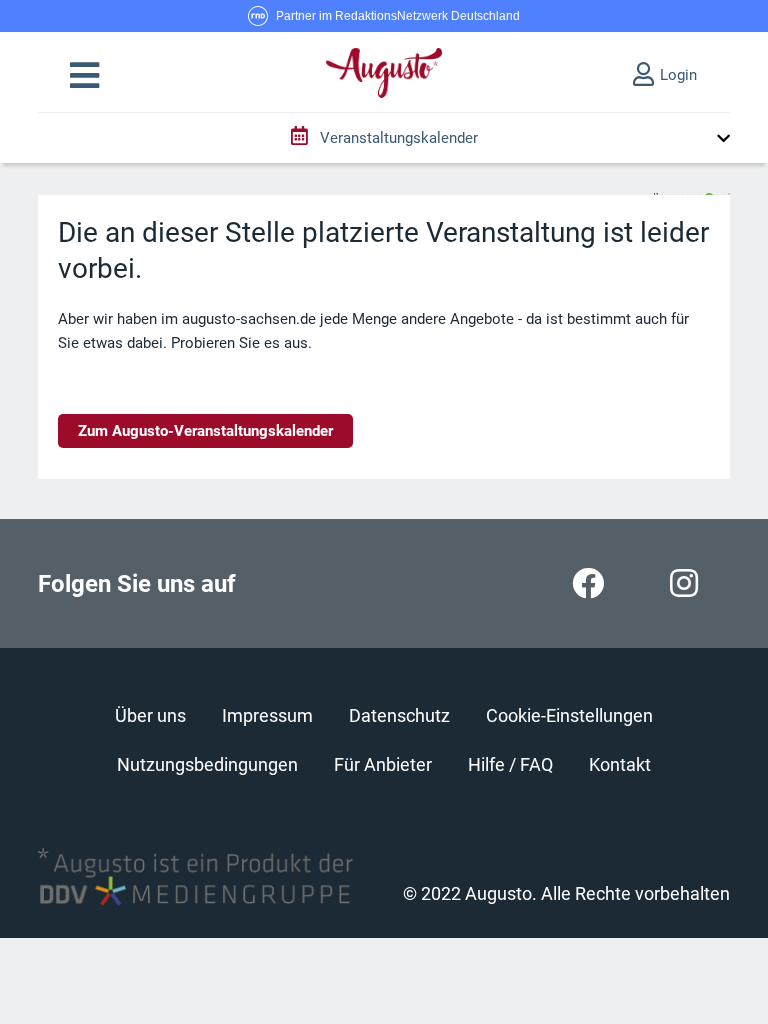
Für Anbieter (383, 764)
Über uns (150, 715)
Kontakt (620, 764)
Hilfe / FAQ (510, 764)
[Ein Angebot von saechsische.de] (689, 190)
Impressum (267, 715)
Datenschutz (399, 715)
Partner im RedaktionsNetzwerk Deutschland (398, 16)
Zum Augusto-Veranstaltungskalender (205, 431)
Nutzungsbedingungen (207, 764)
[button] (84, 76)
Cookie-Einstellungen (569, 715)
